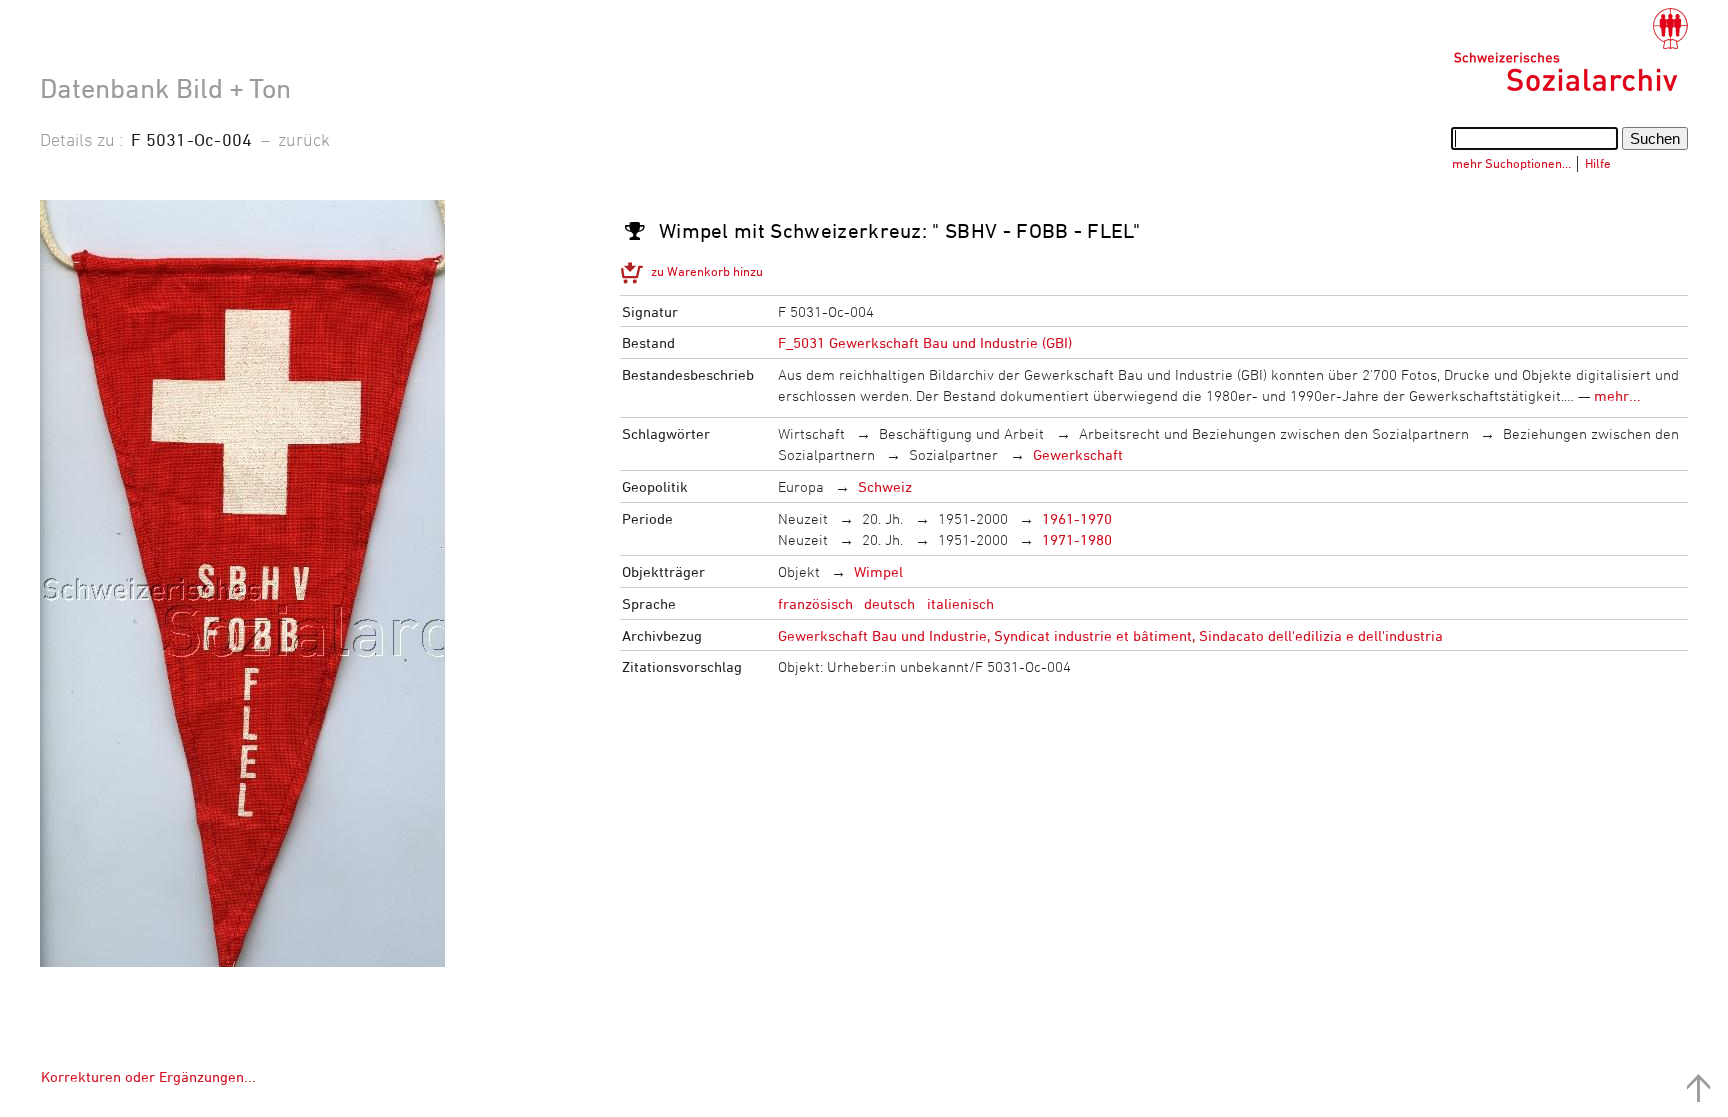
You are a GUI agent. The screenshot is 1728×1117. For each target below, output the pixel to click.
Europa (801, 486)
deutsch (889, 603)
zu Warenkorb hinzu (707, 271)
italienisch (960, 603)
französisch (815, 603)
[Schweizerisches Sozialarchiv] (1570, 50)
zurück (304, 139)
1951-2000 (973, 518)
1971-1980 (1077, 539)
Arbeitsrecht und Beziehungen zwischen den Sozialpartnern (1274, 433)
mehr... (1617, 395)
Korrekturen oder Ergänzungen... (148, 1076)
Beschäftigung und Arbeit (961, 433)
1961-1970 (1077, 518)
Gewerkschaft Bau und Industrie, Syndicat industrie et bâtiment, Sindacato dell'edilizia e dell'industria (1110, 635)
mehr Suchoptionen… (1511, 163)
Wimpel (878, 571)
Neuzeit (803, 518)
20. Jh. (882, 518)
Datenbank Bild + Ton (165, 88)
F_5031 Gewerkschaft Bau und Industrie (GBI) (925, 342)
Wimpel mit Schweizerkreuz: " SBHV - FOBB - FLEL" (899, 230)
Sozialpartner (953, 454)
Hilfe (1598, 163)
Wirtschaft (811, 433)
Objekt (799, 571)
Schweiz (885, 486)
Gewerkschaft (1078, 454)
